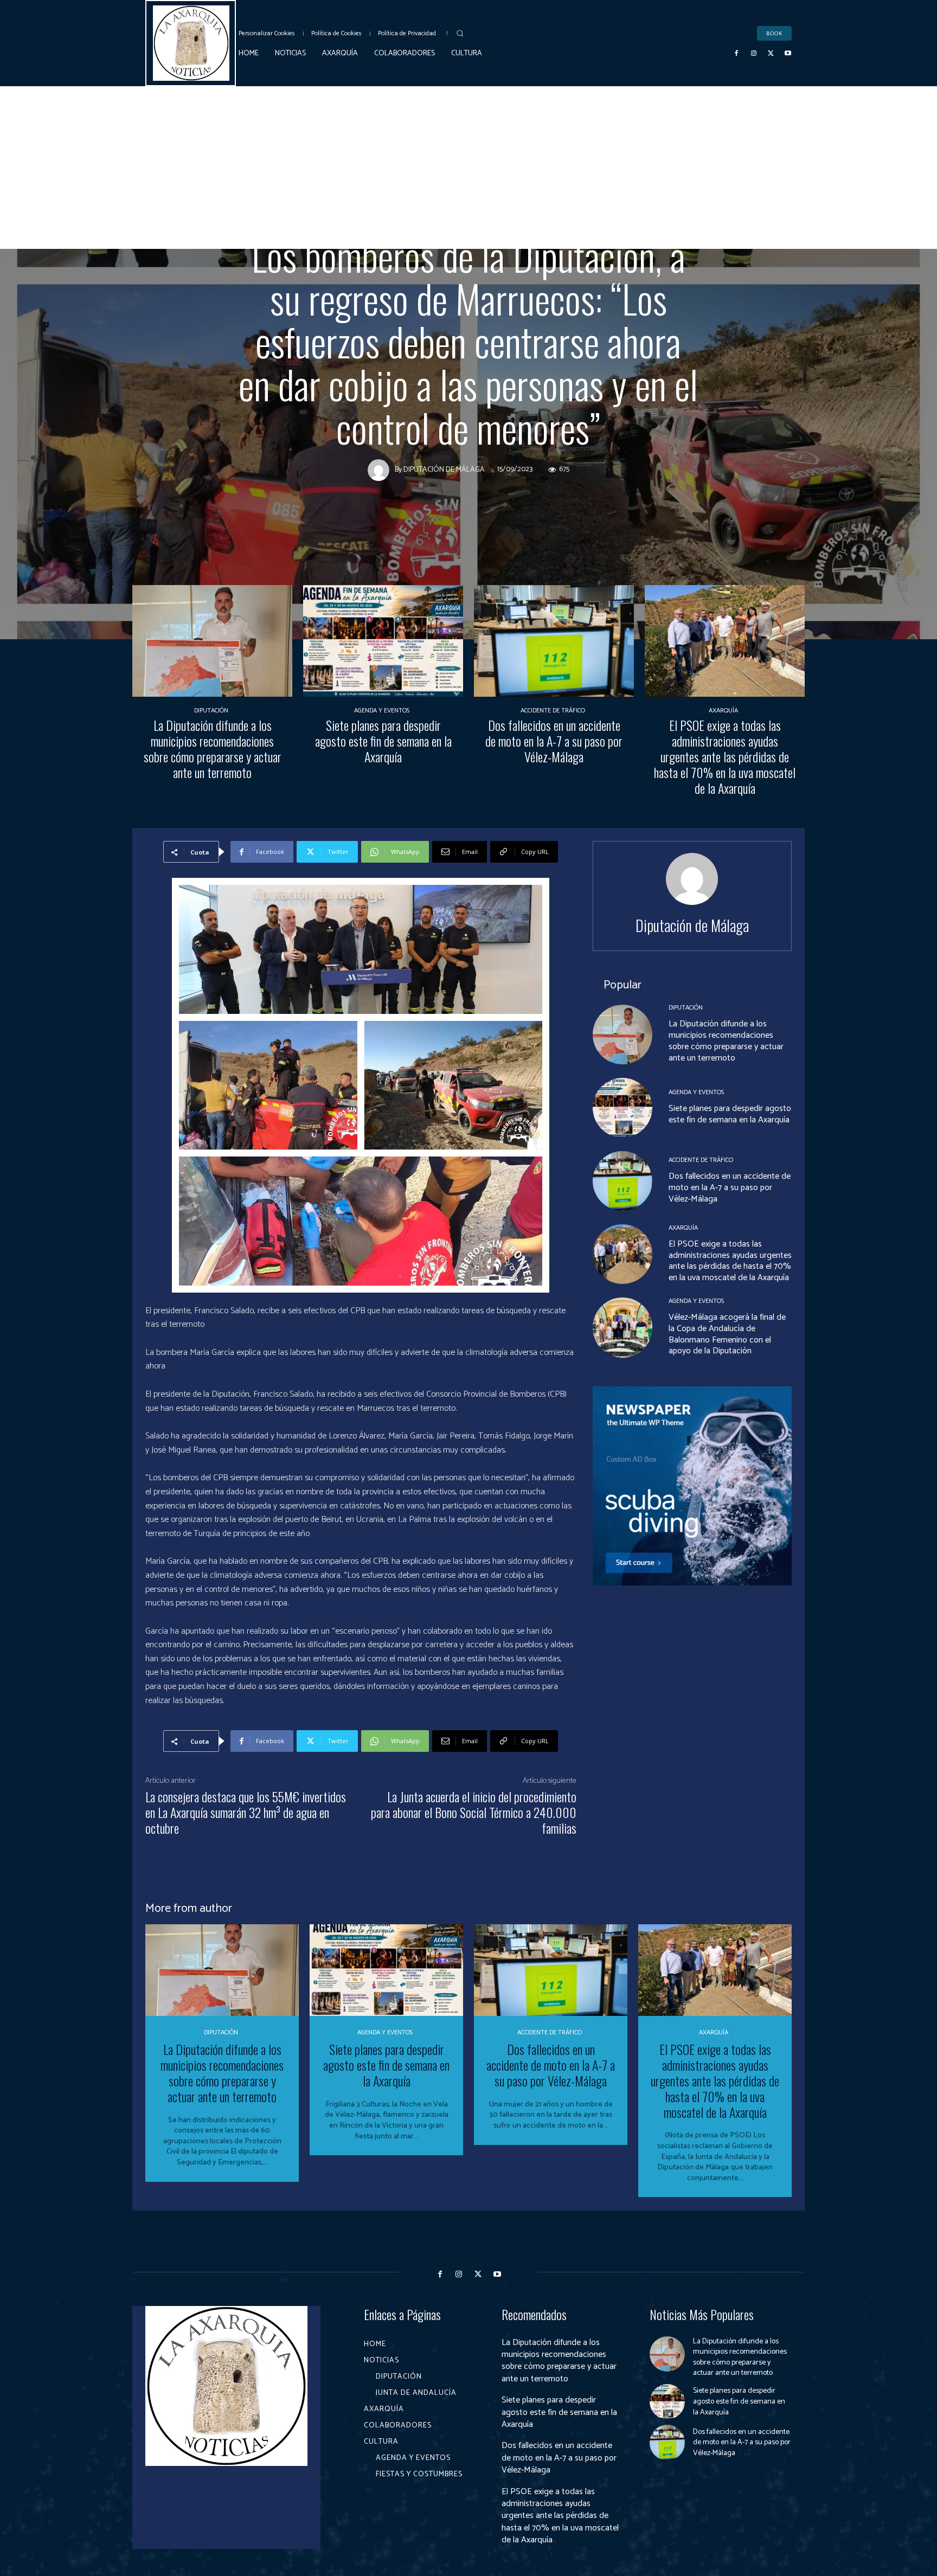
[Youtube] (788, 54)
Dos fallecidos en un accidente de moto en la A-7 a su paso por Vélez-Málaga (554, 741)
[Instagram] (754, 54)
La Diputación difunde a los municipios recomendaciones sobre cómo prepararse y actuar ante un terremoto (213, 748)
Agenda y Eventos (382, 711)
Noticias (439, 224)
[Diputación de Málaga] (381, 470)
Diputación (493, 224)
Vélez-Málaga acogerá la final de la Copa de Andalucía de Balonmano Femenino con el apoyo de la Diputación (727, 1334)
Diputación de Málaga (444, 470)
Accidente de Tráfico (553, 711)
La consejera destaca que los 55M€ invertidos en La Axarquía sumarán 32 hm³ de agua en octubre (246, 1812)
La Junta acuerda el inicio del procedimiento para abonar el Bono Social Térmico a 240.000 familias (474, 1812)
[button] (460, 33)
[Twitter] (771, 54)
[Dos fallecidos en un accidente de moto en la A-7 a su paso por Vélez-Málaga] (554, 641)
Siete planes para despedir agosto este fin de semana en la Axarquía (383, 741)
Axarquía (723, 711)
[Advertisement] (468, 168)
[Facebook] (737, 54)
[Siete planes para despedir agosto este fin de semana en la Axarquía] (383, 641)
